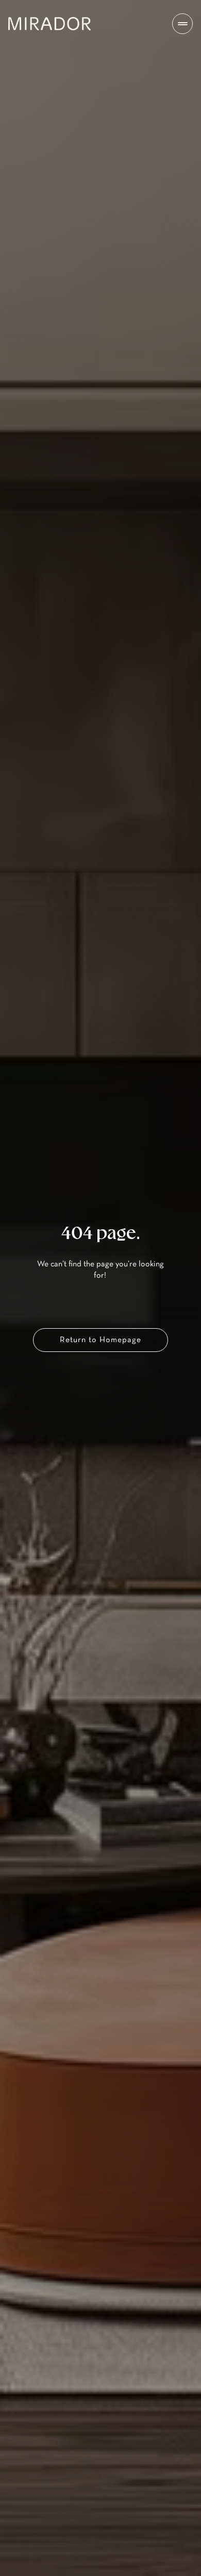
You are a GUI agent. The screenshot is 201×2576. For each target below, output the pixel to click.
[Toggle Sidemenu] (182, 24)
